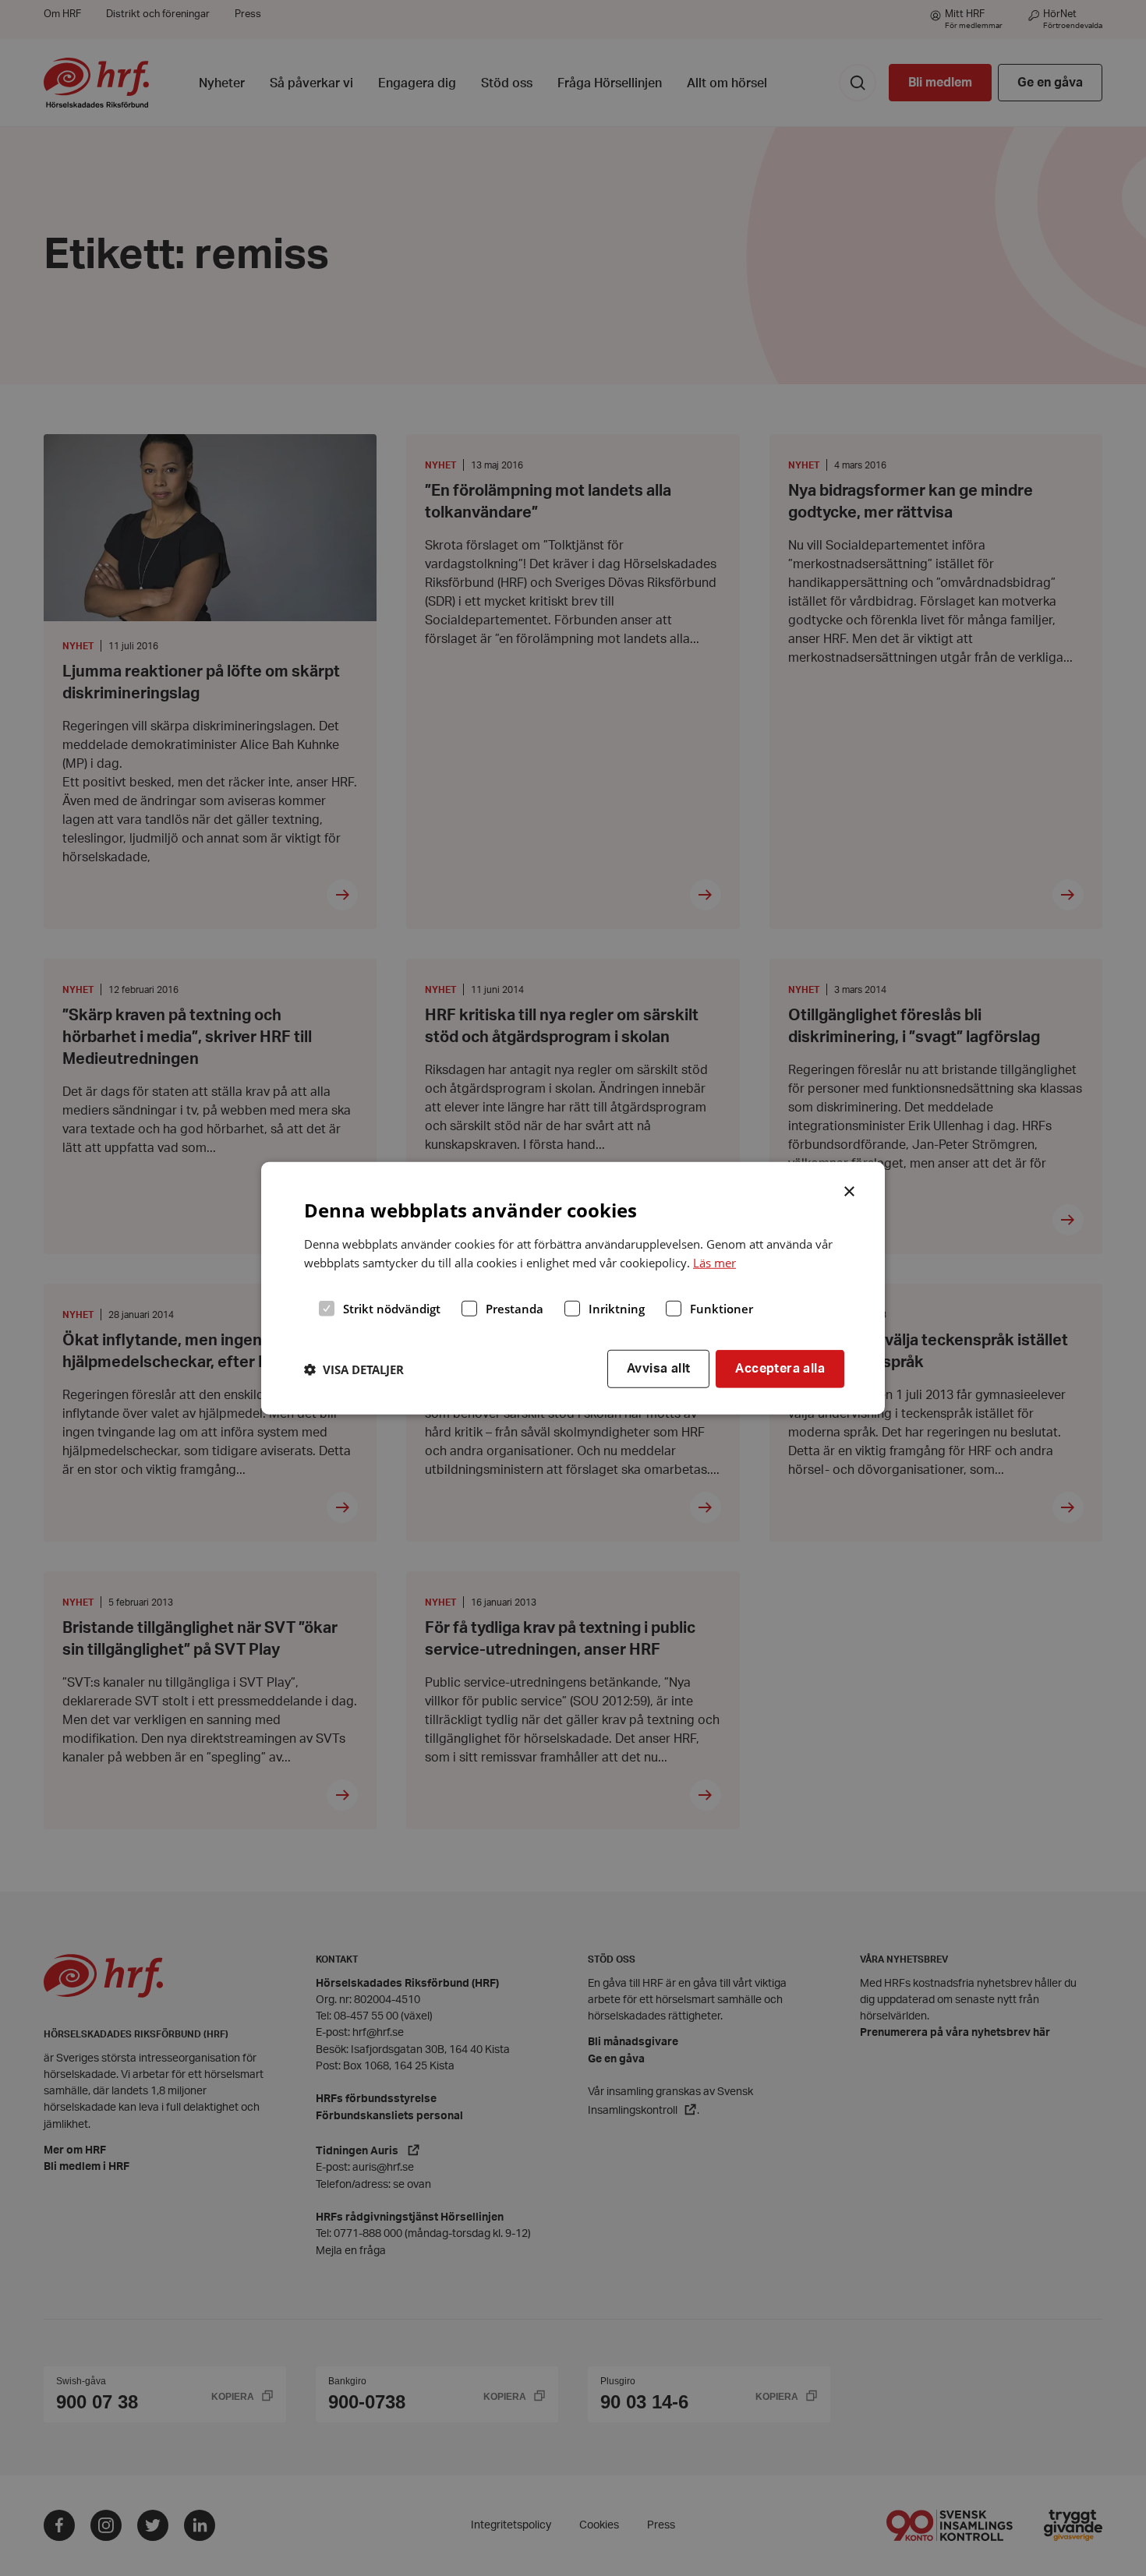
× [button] (850, 1189)
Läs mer (714, 1263)
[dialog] (573, 1288)
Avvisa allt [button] (658, 1369)
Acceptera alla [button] (780, 1369)
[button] (354, 1369)
